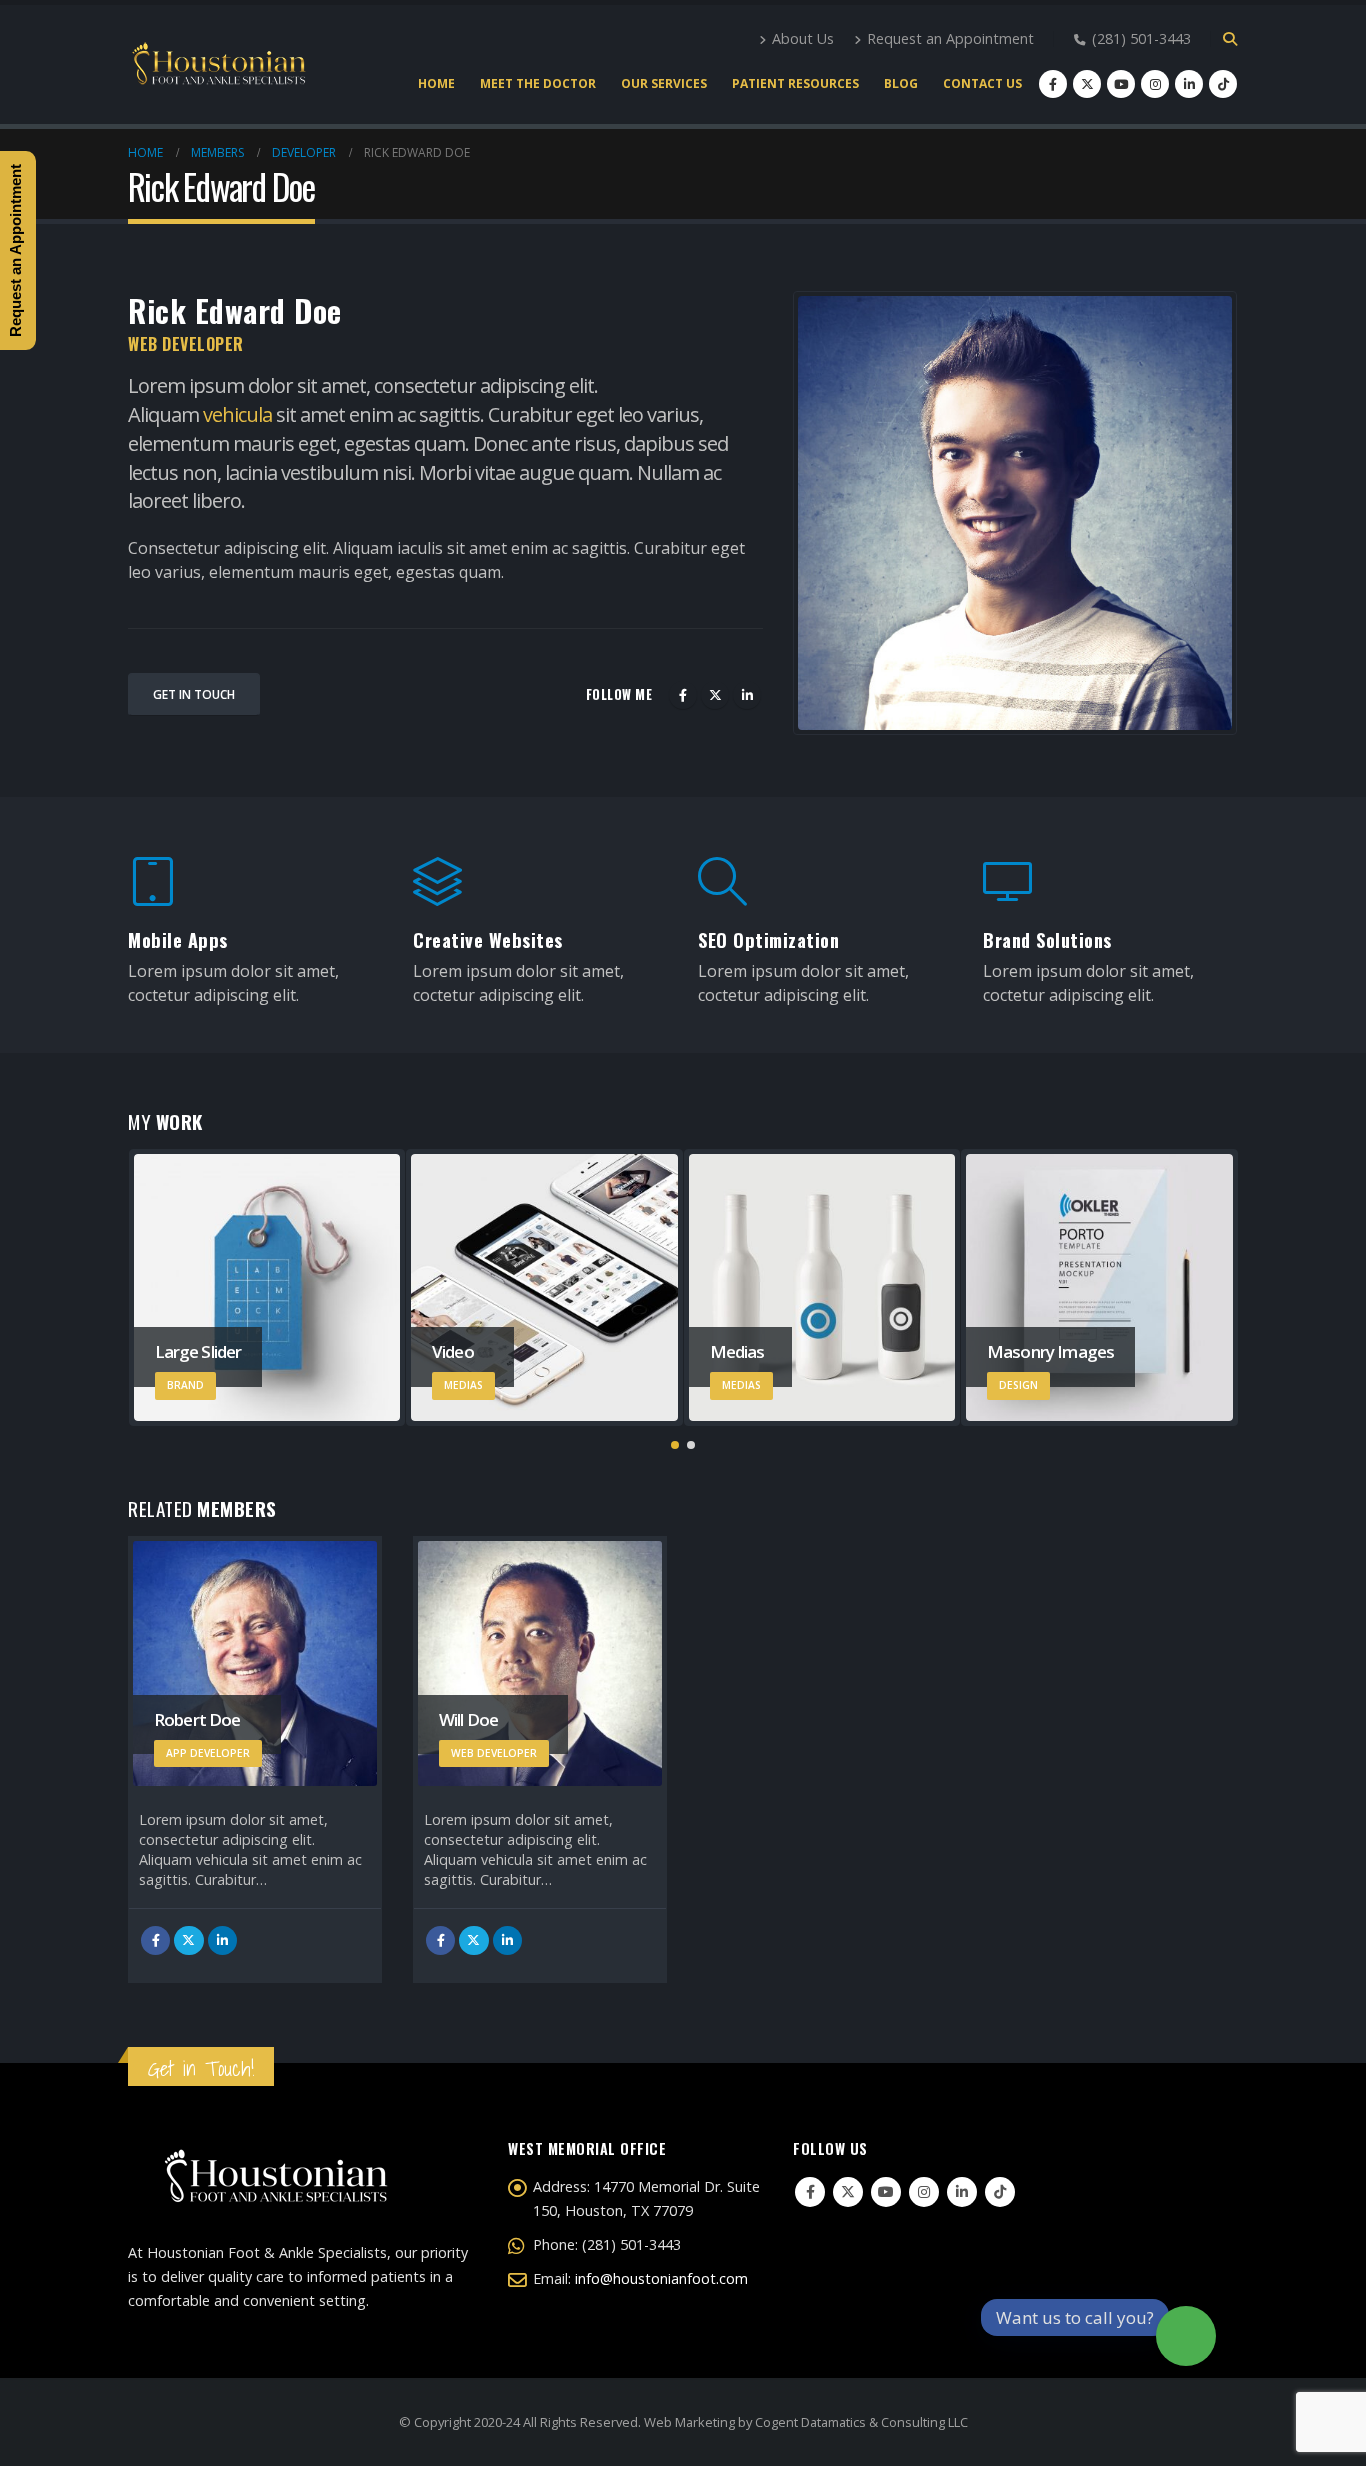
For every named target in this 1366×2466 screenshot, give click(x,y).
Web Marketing (689, 2422)
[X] (1087, 84)
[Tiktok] (1223, 84)
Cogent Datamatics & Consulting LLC (861, 2422)
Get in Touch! (201, 2068)
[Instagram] (1155, 84)
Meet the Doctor (538, 83)
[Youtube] (1121, 84)
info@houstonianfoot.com (661, 2278)
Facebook (683, 695)
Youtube (886, 2192)
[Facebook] (1053, 84)
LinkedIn (747, 695)
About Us (803, 38)
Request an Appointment (950, 38)
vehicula (237, 414)
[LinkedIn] (1189, 84)
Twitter (715, 695)
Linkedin (962, 2192)
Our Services (664, 83)
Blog (901, 83)
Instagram (924, 2192)
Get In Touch (194, 694)
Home (436, 83)
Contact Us (982, 83)
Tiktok (1000, 2192)
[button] (675, 1445)
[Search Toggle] (1229, 39)
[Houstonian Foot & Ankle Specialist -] (218, 64)
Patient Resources (795, 83)
